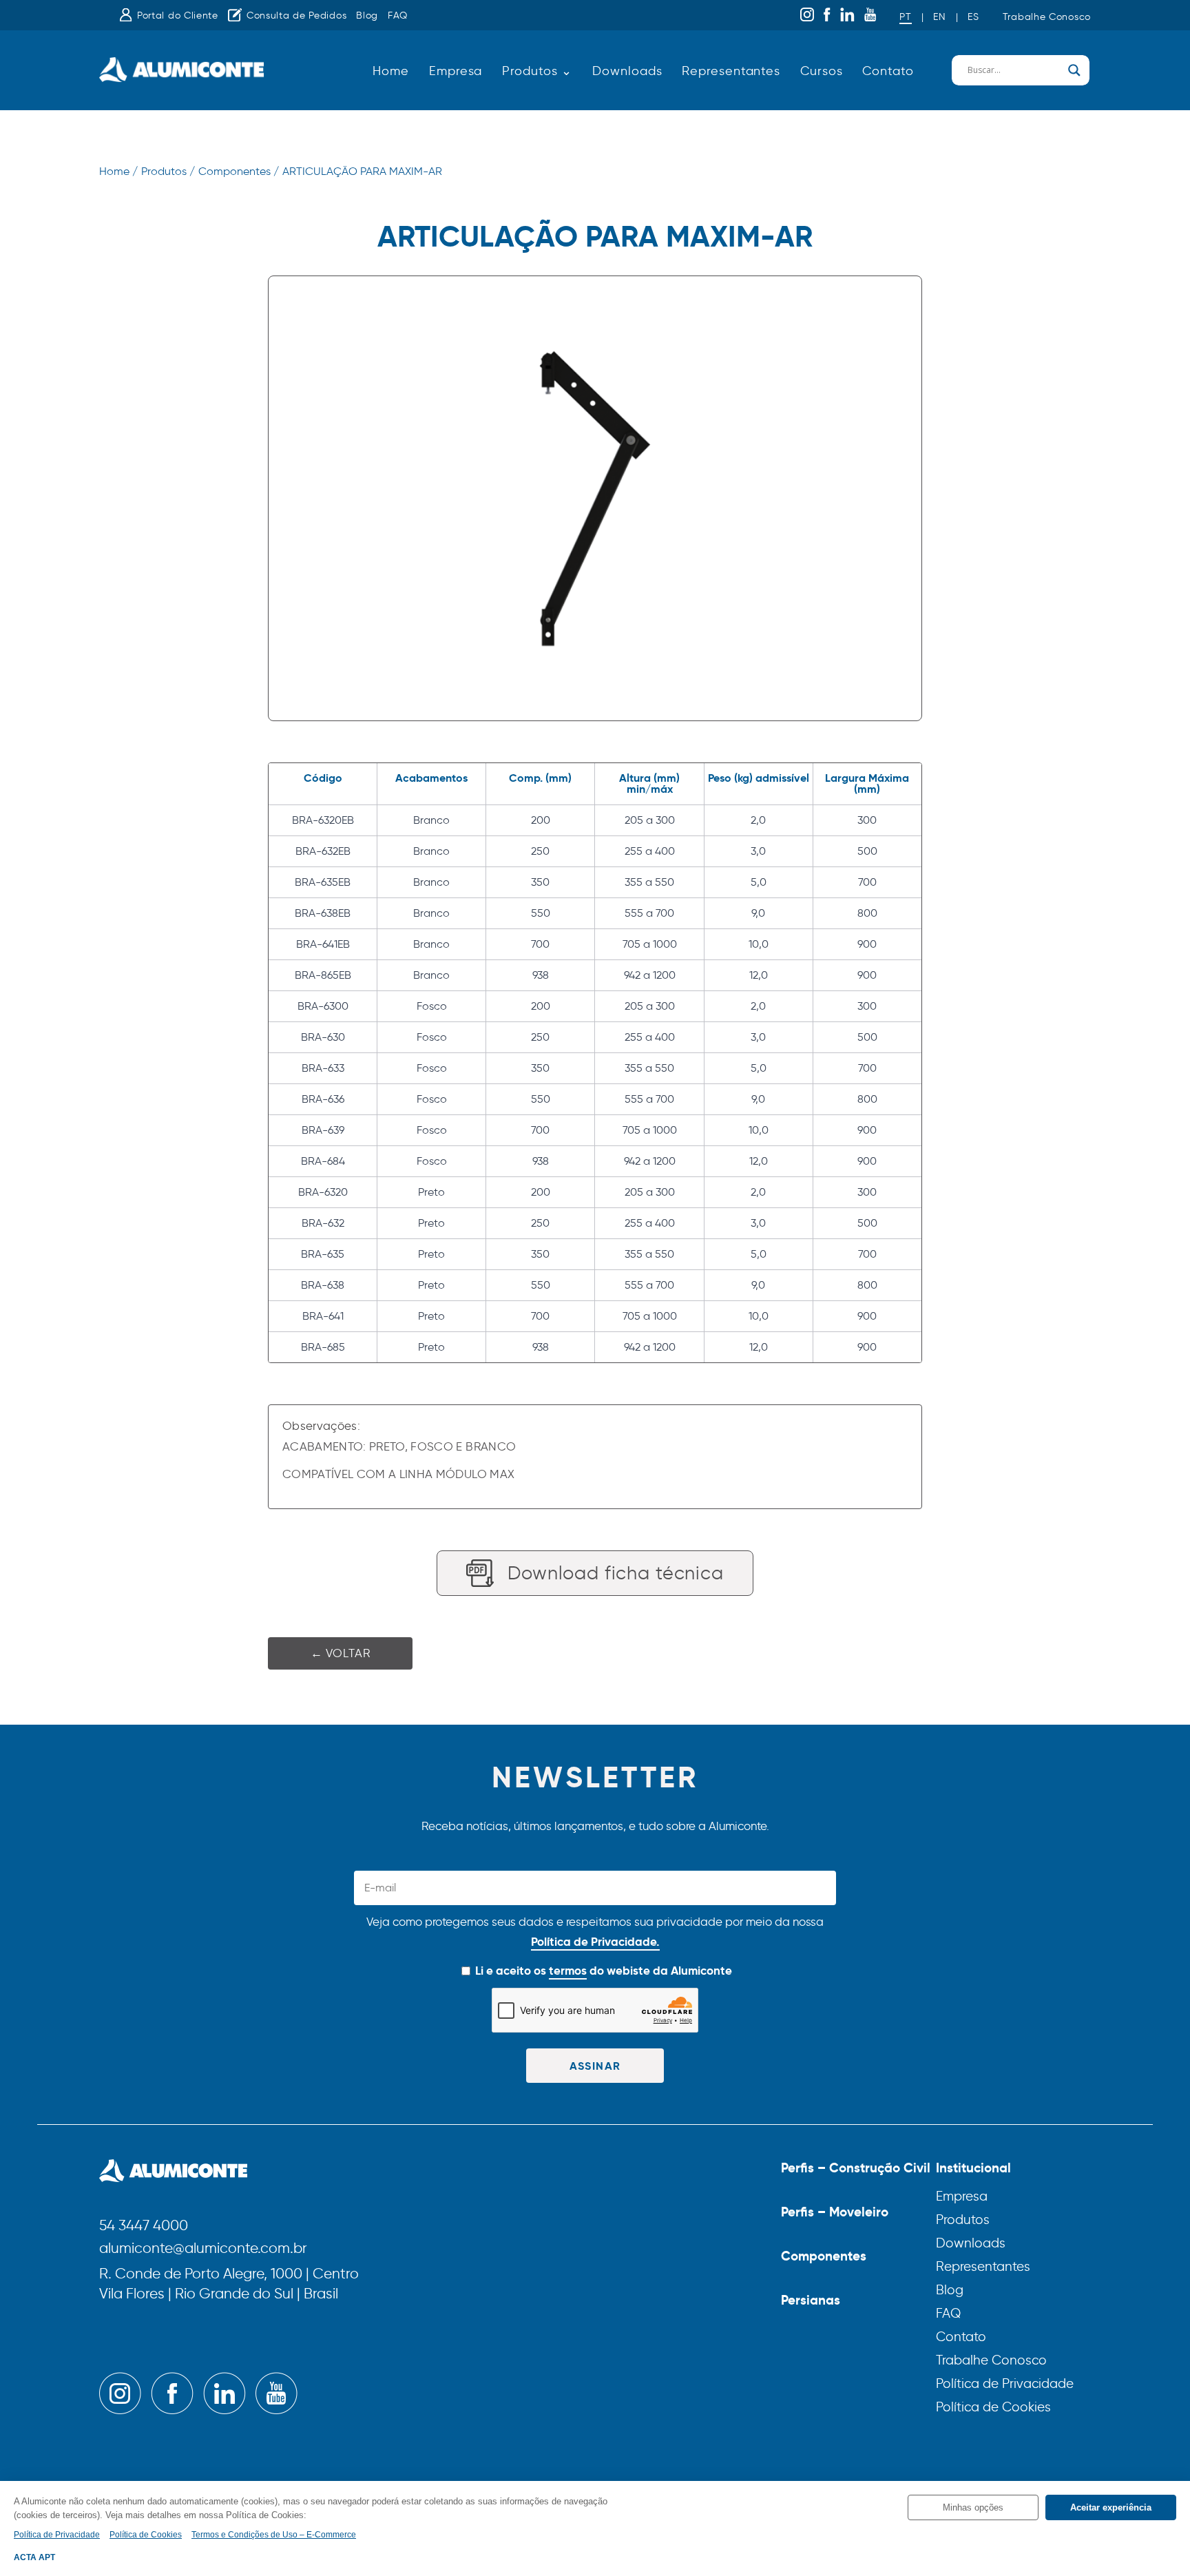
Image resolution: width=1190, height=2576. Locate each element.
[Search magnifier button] (1074, 70)
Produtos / (168, 171)
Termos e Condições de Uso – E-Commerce (274, 2535)
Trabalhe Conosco (1047, 17)
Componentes (824, 2256)
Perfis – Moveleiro (835, 2212)
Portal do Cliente (178, 15)
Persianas (811, 2300)
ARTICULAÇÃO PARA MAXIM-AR (362, 171)
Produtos (963, 2220)
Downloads (627, 71)
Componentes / (239, 171)
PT (905, 17)
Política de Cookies (993, 2407)
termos (568, 1971)
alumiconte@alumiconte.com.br (203, 2249)
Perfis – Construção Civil (856, 2168)
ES (973, 17)
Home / (118, 171)
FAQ (398, 15)
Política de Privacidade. (595, 1942)
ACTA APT (34, 2557)
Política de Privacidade (1005, 2383)
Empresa (456, 71)
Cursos (821, 71)
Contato (888, 71)
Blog (367, 15)
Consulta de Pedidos (296, 15)
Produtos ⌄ (537, 71)
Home (391, 71)
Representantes (731, 71)
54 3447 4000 (144, 2226)
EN (939, 17)
